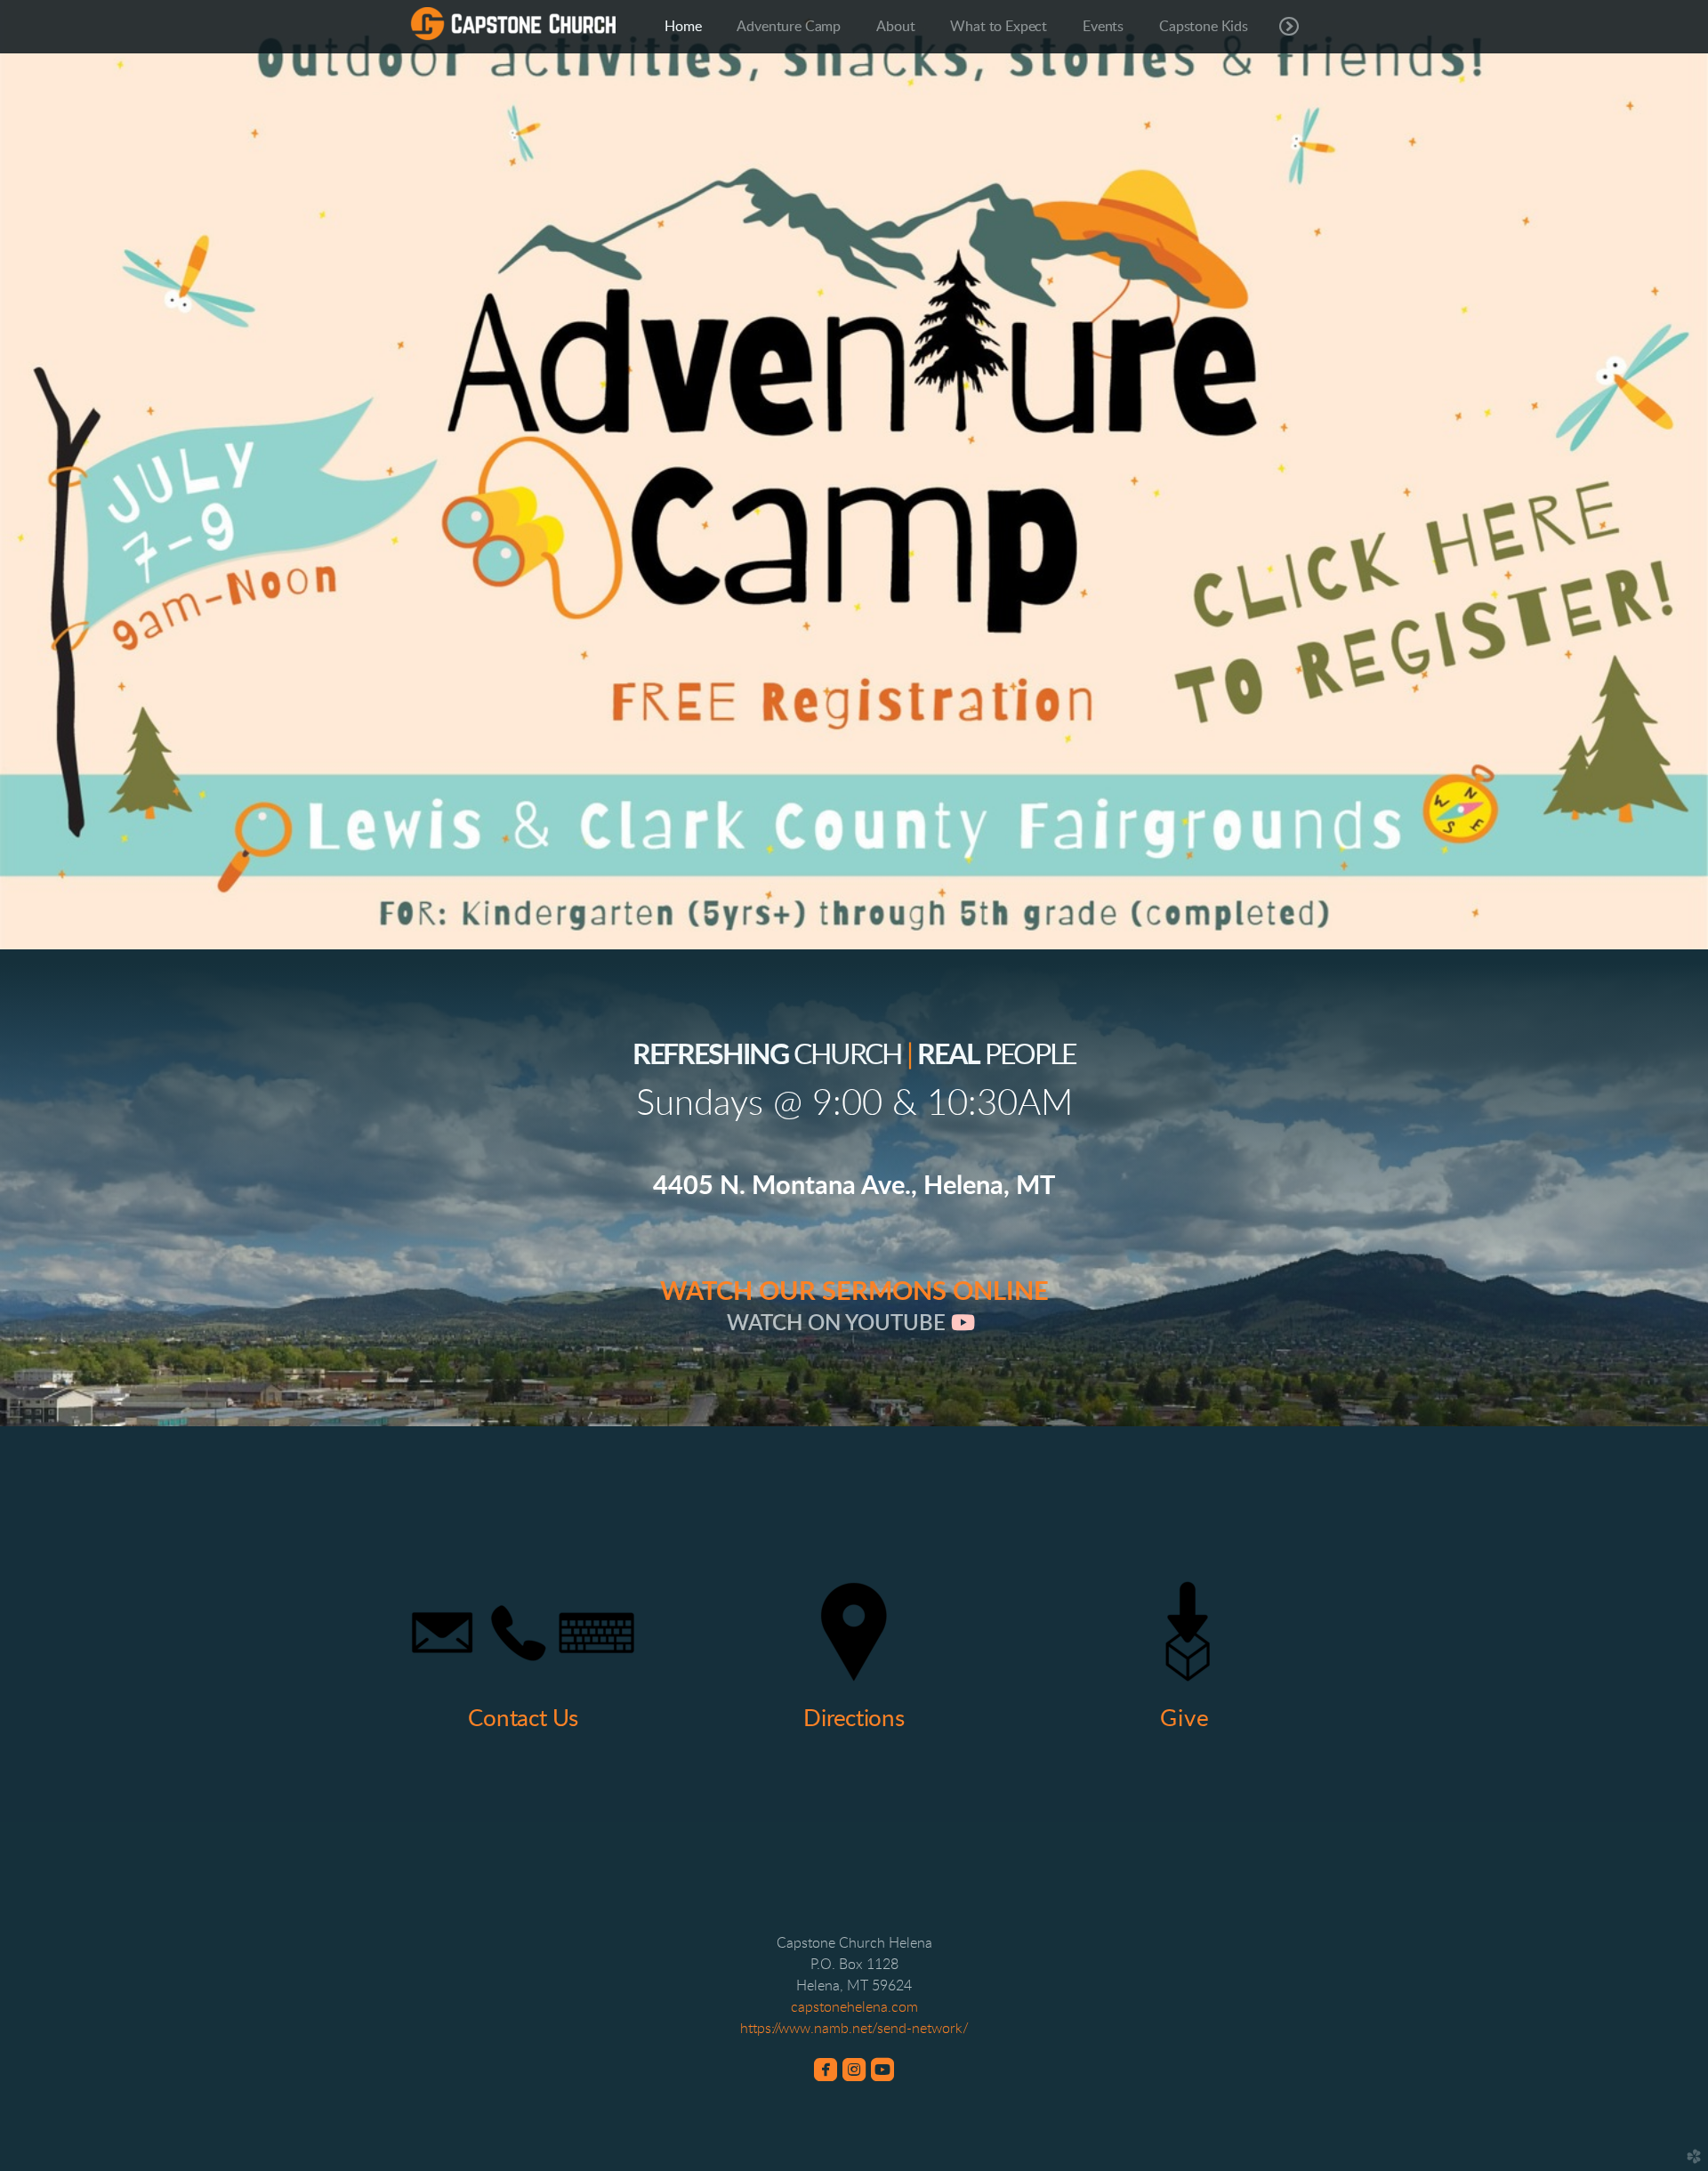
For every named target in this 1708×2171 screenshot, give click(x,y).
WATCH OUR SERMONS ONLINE (854, 1292)
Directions (854, 1719)
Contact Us (523, 1719)
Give (1184, 1719)
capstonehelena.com (854, 2007)
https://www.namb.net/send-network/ (854, 2029)
